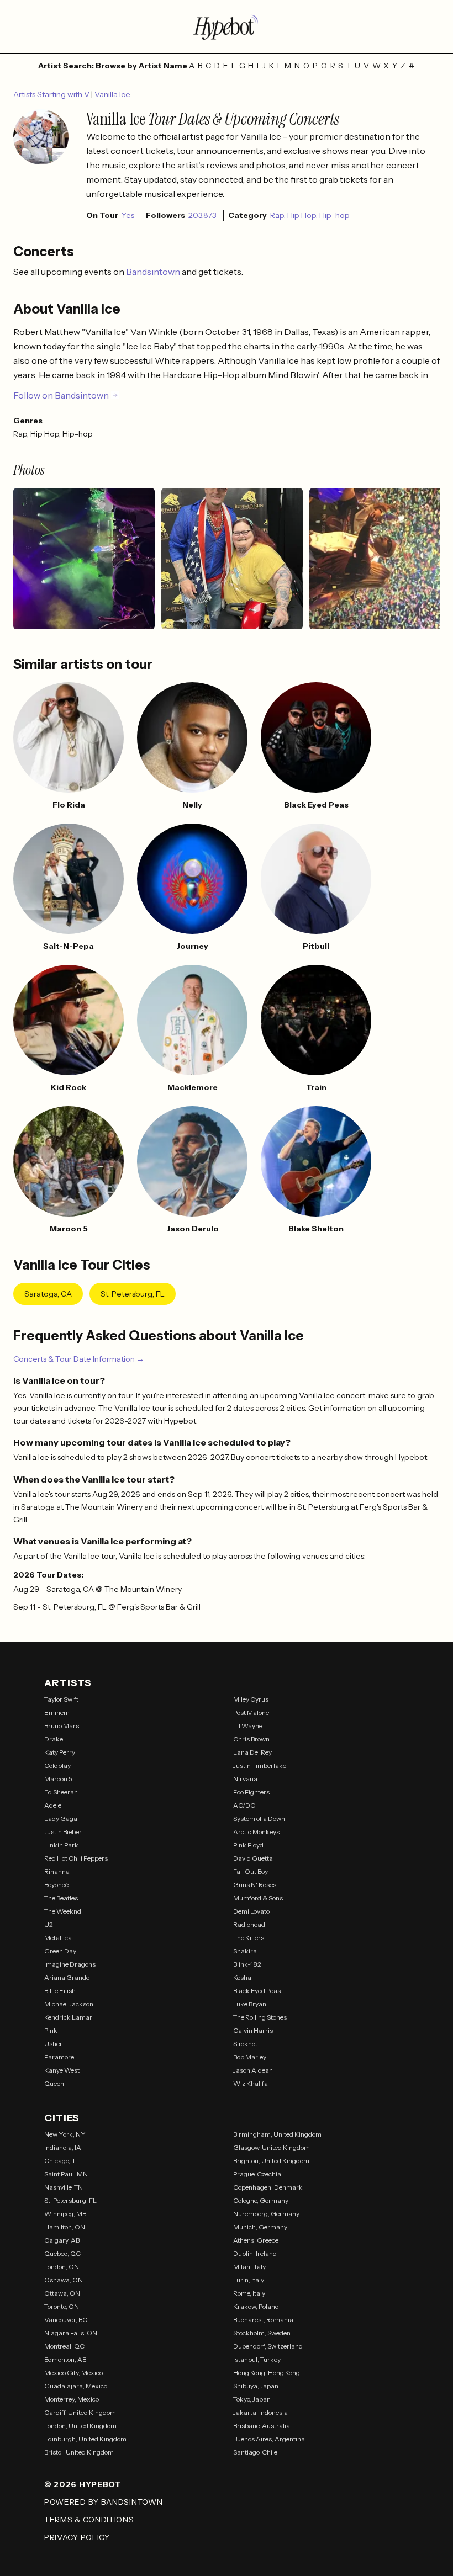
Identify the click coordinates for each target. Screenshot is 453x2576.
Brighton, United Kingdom (271, 2161)
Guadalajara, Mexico (76, 2386)
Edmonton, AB (65, 2359)
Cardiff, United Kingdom (80, 2412)
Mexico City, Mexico (73, 2373)
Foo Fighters (251, 1792)
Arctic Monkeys (256, 1832)
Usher (53, 2044)
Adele (53, 1805)
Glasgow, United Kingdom (272, 2147)
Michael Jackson (69, 2004)
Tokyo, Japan (252, 2399)
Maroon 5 (58, 1779)
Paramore (59, 2057)
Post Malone (251, 1712)
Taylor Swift (61, 1699)
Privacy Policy (77, 2537)
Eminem (57, 1712)
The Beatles (61, 1898)
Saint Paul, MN (66, 2174)
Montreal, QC (64, 2346)
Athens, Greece (256, 2240)
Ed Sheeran (61, 1792)
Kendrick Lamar (68, 2017)
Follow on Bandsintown (61, 395)
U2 (49, 1924)
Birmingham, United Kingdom (277, 2134)
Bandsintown (154, 272)
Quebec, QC (62, 2253)
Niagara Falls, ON (71, 2333)
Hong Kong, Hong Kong (267, 2373)
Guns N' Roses (255, 1885)
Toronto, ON (62, 2306)
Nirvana (245, 1779)
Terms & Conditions (89, 2520)
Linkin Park (61, 1845)
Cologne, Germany (261, 2200)
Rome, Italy (249, 2293)
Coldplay (57, 1765)
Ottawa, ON (62, 2293)
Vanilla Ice (112, 94)
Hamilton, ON (65, 2227)
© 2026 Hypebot (83, 2484)
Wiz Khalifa (251, 2083)
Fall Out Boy (251, 1871)
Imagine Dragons (70, 1964)
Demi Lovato (251, 1911)
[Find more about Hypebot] (227, 26)
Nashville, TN (64, 2187)
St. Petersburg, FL (133, 1294)
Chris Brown (251, 1739)
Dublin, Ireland (255, 2253)
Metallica (58, 1938)
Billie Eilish (60, 1991)
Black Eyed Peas (257, 1991)
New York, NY (65, 2134)
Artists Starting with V (52, 94)
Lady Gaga (61, 1818)
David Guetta (253, 1858)
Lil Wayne (248, 1726)
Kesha (242, 1977)
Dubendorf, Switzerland (268, 2346)
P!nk (51, 2030)
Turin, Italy (249, 2280)
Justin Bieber (63, 1832)
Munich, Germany (260, 2227)
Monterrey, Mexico (72, 2399)
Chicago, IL (60, 2161)
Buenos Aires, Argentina (269, 2439)
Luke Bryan (250, 2004)
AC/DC (244, 1805)
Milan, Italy (249, 2267)
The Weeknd (63, 1911)
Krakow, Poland (256, 2306)
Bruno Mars (62, 1726)
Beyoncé (56, 1885)
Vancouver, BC (66, 2320)
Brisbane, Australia (262, 2426)
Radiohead (249, 1924)
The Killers (249, 1938)
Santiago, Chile (255, 2452)
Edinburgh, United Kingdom (85, 2439)
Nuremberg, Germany (266, 2214)
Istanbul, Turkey (257, 2359)
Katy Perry (60, 1752)
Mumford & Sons (258, 1898)
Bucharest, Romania (263, 2320)
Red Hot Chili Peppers (76, 1858)
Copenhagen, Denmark (268, 2187)
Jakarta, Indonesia (260, 2412)
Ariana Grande (67, 1977)
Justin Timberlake (260, 1765)
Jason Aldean (253, 2070)
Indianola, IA (63, 2147)
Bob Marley (250, 2057)
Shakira (245, 1951)
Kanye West (62, 2070)
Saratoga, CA (48, 1294)
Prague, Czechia (257, 2174)
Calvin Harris (253, 2030)
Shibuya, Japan (256, 2386)
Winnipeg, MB (65, 2214)
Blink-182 (247, 1964)
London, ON (62, 2267)
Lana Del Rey (252, 1752)
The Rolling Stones (260, 2017)
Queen (54, 2083)
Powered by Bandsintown (103, 2502)
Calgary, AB (62, 2240)
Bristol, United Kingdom (79, 2452)
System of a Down (259, 1818)
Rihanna (57, 1871)
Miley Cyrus (251, 1699)
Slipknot (245, 2044)
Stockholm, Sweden (262, 2333)
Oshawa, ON (64, 2280)
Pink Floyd (248, 1845)
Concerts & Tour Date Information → (79, 1359)
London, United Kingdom (80, 2426)
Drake (54, 1739)
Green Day (60, 1951)
